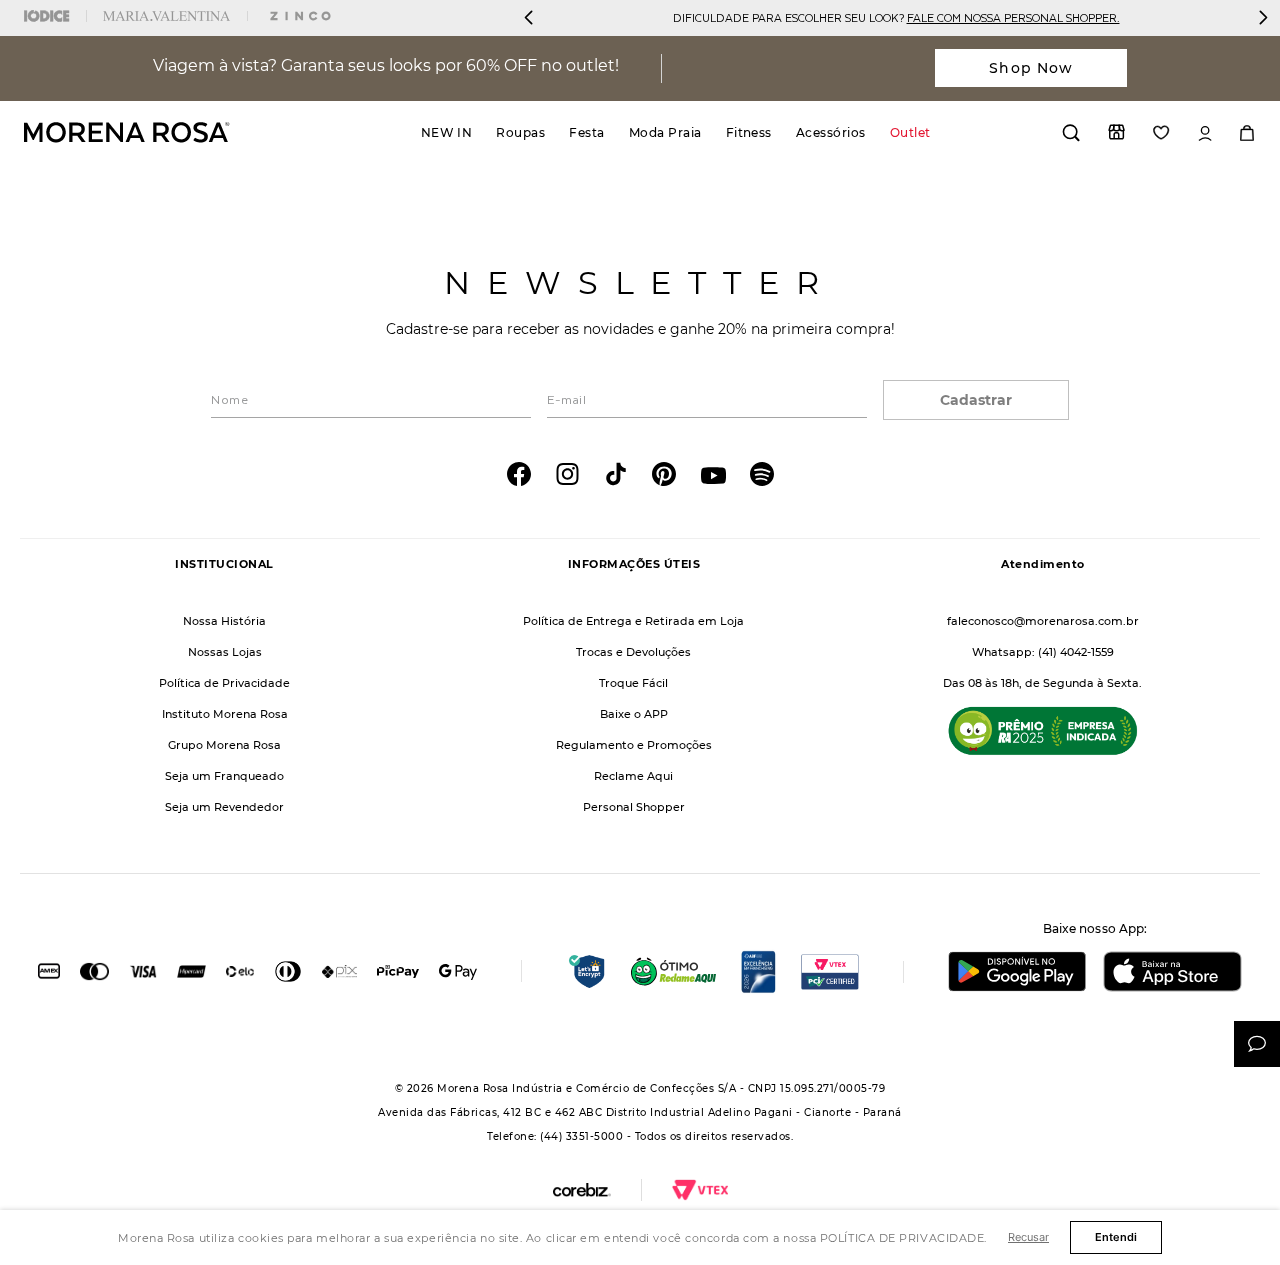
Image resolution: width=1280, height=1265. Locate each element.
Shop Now (1031, 68)
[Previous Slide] (529, 17)
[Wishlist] (1161, 132)
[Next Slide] (1263, 17)
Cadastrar (976, 400)
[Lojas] (1116, 132)
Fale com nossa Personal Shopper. (1013, 17)
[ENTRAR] (1205, 133)
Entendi (1116, 1237)
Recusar (1028, 1237)
